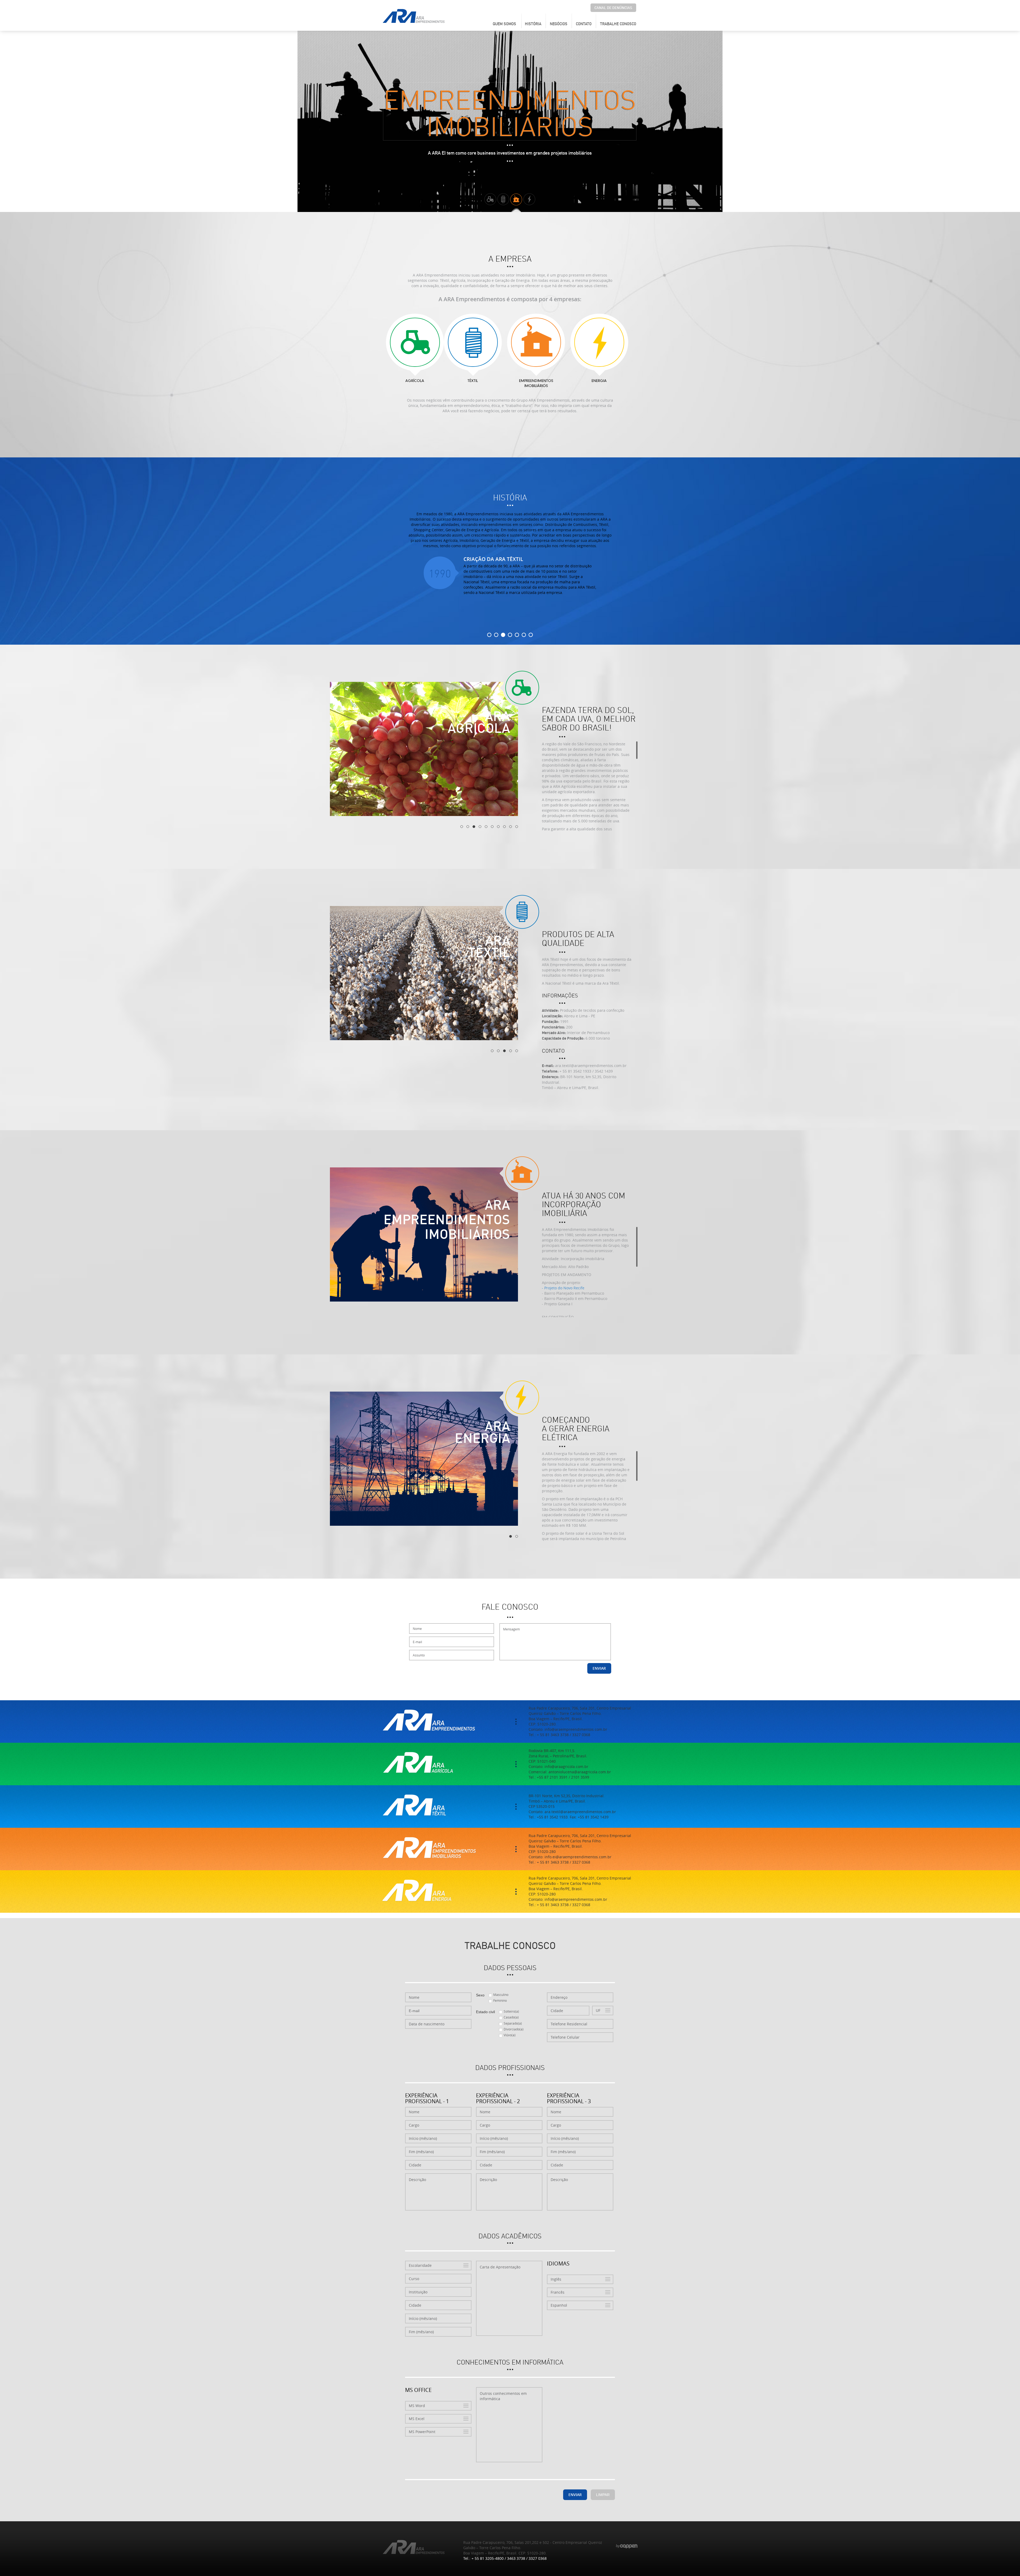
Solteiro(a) (511, 2011)
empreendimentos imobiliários (536, 384)
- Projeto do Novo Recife (563, 1288)
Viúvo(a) (510, 2035)
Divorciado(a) (514, 2029)
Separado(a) (513, 2023)
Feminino (500, 2000)
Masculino (501, 1995)
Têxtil (473, 381)
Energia (599, 381)
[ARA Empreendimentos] (414, 16)
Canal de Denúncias (613, 8)
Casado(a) (511, 2017)
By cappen (627, 2546)
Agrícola (415, 381)
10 (517, 827)
